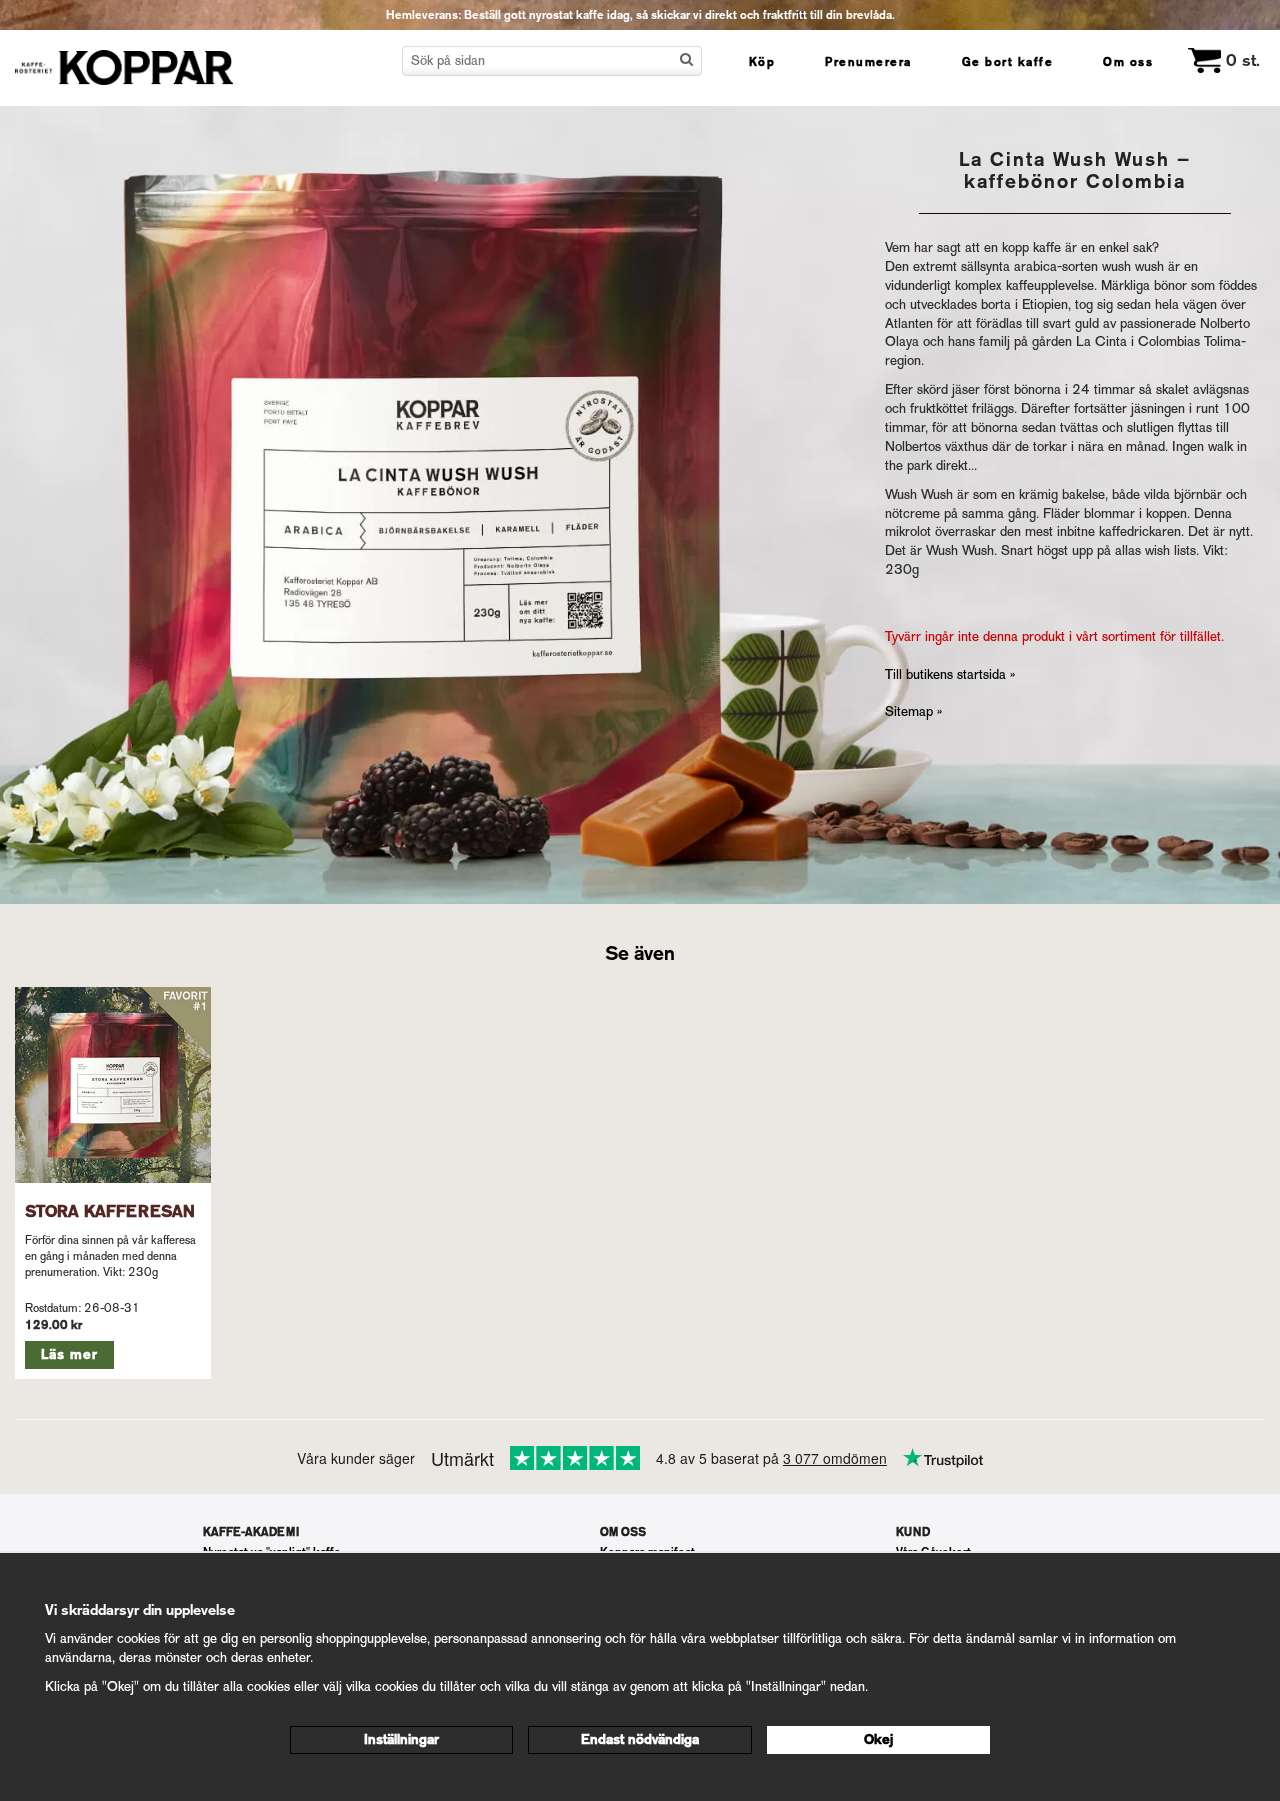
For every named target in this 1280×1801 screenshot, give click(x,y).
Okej (878, 1739)
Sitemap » (913, 711)
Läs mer (69, 1354)
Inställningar (401, 1739)
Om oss (1128, 62)
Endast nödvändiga (640, 1739)
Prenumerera (868, 62)
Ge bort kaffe (1008, 62)
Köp (762, 62)
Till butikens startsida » (950, 674)
